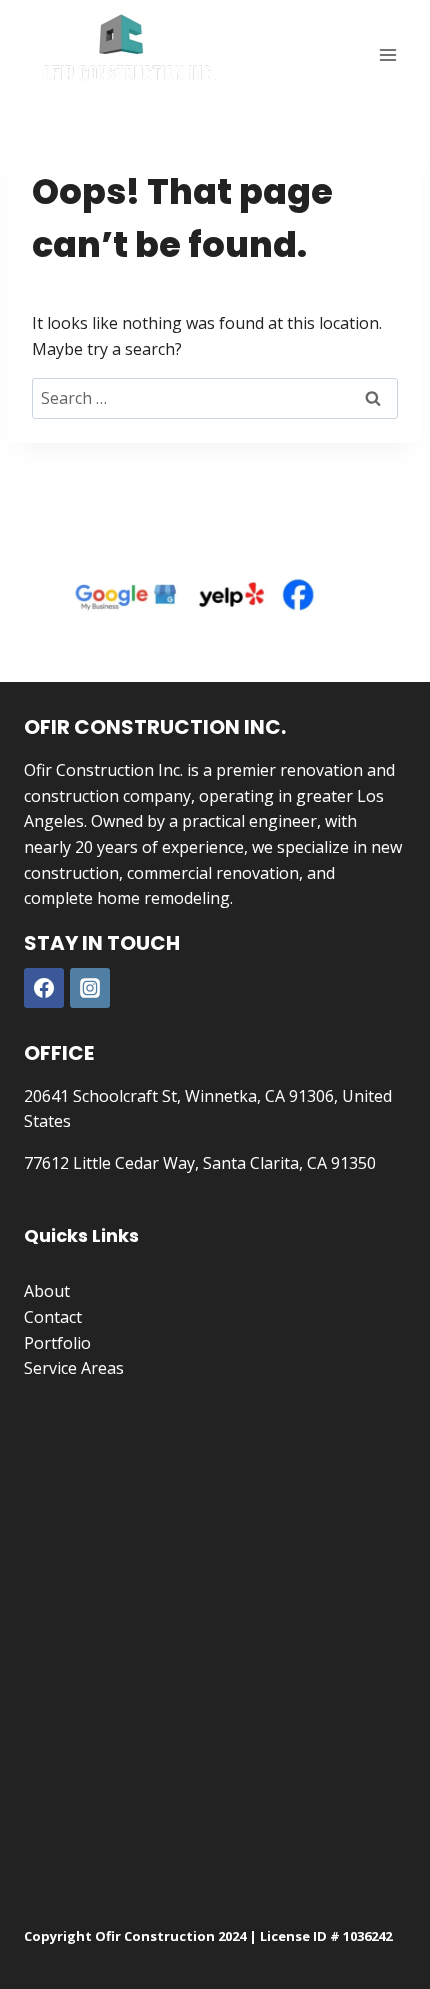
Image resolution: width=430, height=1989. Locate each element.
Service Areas (74, 1368)
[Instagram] (90, 988)
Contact (53, 1317)
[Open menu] (387, 54)
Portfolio (57, 1343)
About (47, 1291)
